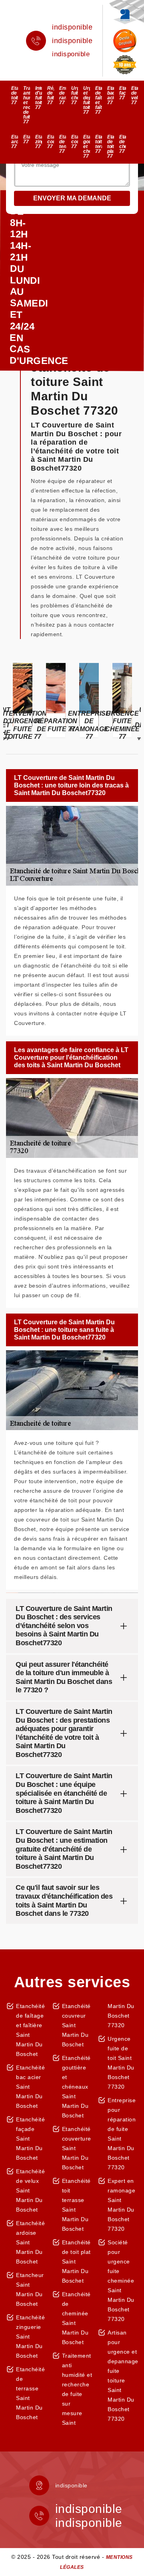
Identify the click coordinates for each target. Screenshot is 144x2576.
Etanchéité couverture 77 (75, 142)
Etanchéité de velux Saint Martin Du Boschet (30, 2190)
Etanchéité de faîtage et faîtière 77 (99, 100)
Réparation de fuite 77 (51, 95)
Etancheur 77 (27, 139)
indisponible (72, 27)
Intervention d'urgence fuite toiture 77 (39, 98)
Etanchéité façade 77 (123, 93)
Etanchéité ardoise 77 (15, 142)
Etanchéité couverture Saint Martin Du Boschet (77, 2148)
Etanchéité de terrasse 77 (63, 144)
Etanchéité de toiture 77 (15, 95)
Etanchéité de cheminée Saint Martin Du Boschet (76, 2318)
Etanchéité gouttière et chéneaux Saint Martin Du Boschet (76, 2087)
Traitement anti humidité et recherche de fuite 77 (27, 105)
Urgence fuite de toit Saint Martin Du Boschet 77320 (121, 2063)
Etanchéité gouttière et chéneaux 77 (87, 146)
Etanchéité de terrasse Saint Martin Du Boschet (30, 2393)
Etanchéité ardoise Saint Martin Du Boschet (30, 2242)
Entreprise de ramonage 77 (63, 95)
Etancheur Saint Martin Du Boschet (30, 2289)
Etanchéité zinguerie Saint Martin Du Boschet (30, 2337)
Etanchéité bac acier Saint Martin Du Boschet (30, 2087)
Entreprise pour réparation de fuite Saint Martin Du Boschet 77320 (122, 2134)
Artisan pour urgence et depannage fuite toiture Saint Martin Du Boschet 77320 (123, 2376)
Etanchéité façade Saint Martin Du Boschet (30, 2139)
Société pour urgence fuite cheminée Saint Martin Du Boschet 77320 (121, 2281)
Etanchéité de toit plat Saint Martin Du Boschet (76, 2261)
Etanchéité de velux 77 (135, 95)
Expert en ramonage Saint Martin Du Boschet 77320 (121, 2205)
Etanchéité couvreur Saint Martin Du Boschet (76, 2025)
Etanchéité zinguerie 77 (39, 142)
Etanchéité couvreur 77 (51, 142)
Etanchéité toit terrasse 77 (99, 144)
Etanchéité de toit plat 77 (111, 146)
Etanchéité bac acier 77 (111, 95)
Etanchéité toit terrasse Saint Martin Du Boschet (76, 2205)
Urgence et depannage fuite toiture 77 (87, 100)
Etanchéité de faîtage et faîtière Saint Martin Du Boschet (30, 2030)
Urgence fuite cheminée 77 (75, 95)
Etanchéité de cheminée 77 (123, 144)
